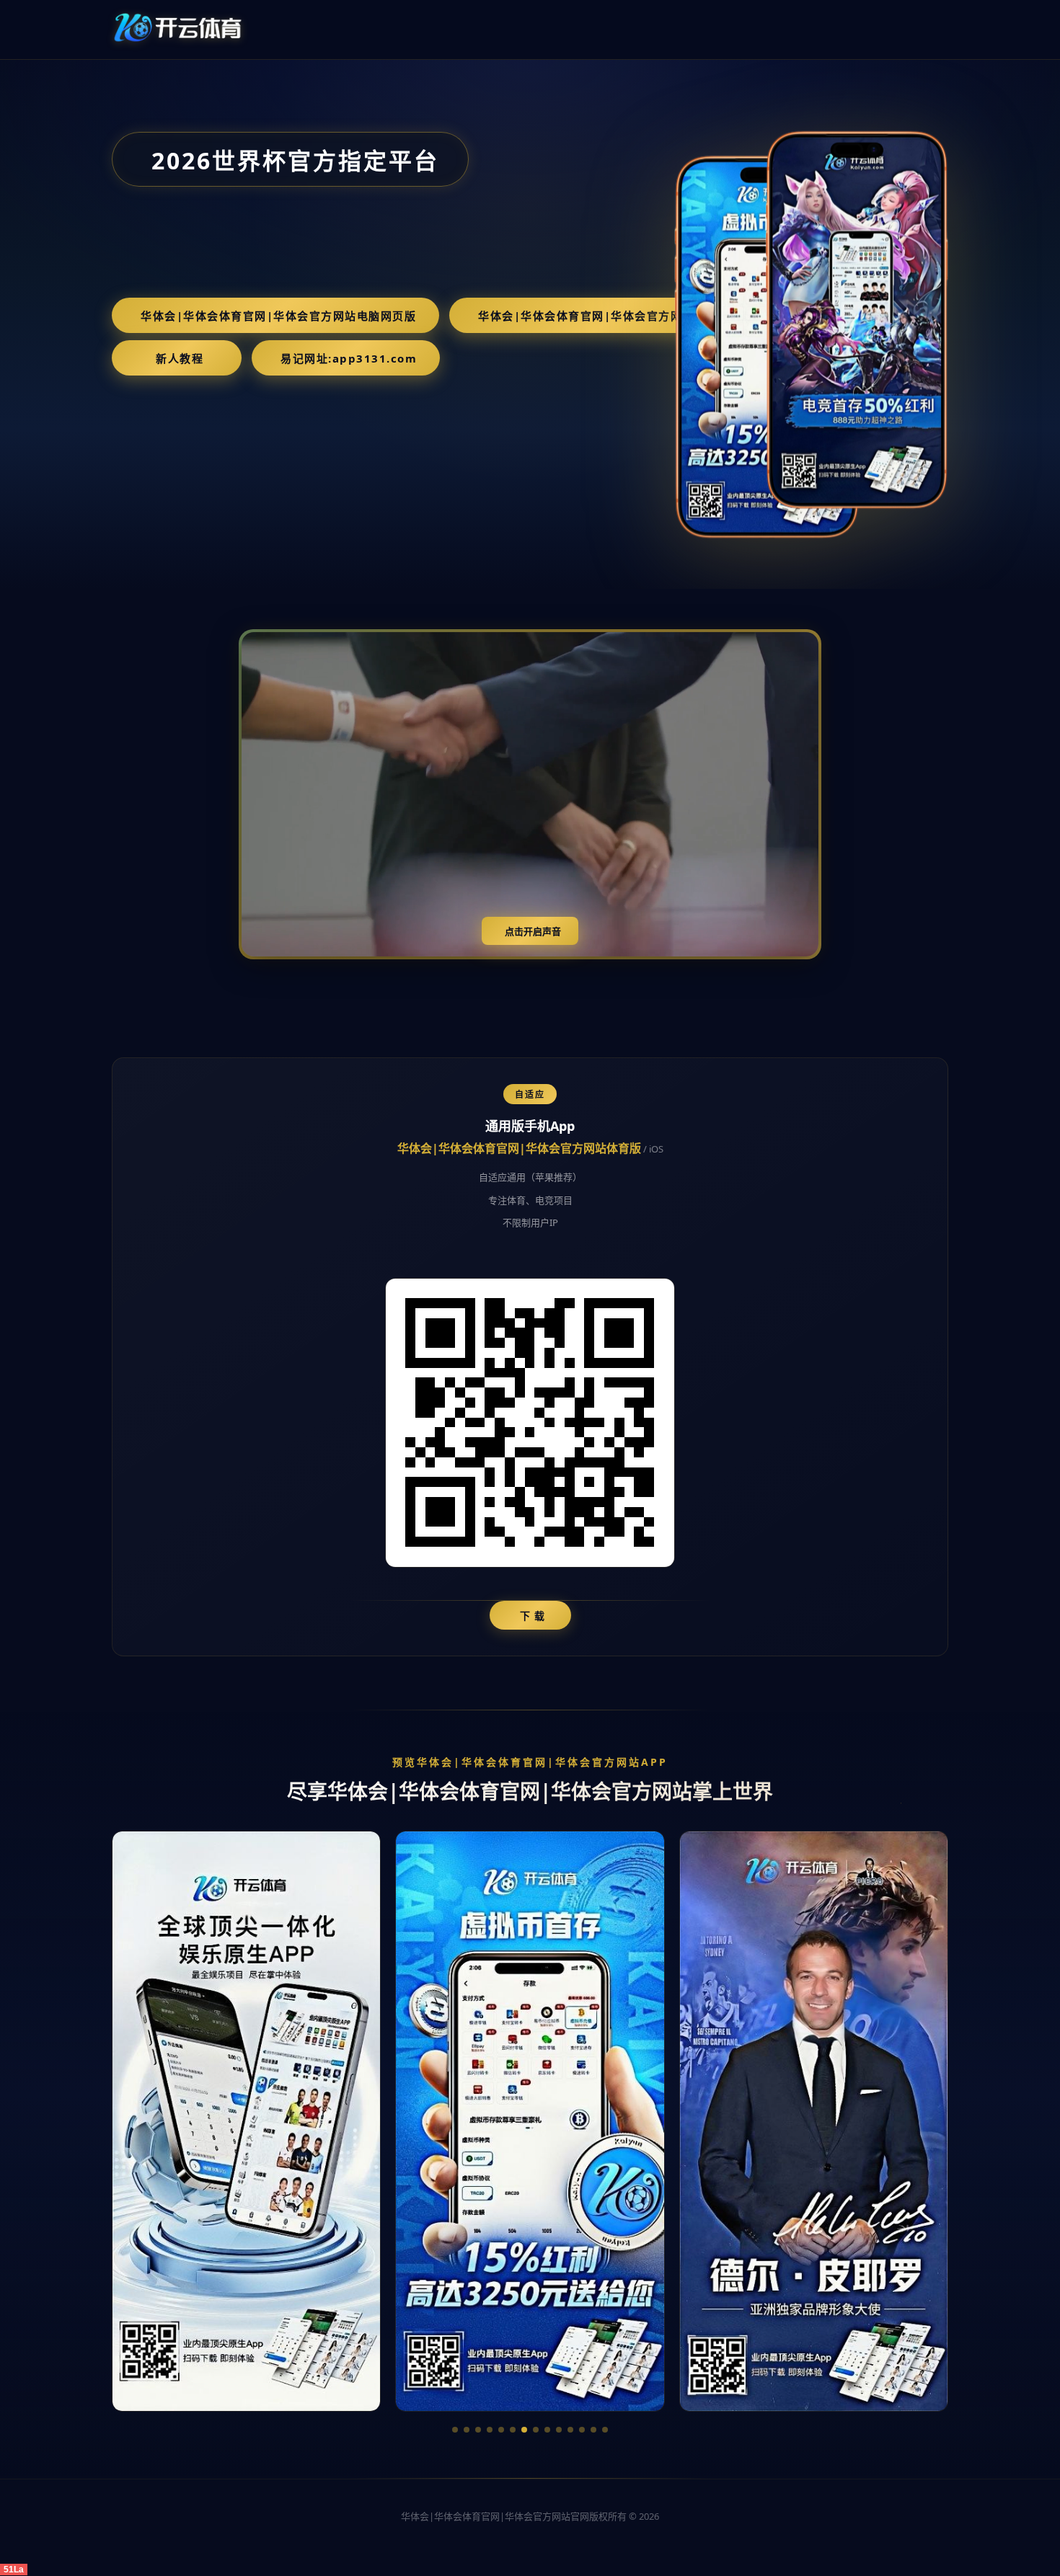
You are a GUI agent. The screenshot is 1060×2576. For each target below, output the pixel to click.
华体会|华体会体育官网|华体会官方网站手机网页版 (616, 316)
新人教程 (180, 358)
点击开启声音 (533, 932)
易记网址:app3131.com (349, 358)
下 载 (533, 1616)
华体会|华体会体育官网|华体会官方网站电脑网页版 (278, 316)
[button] (455, 2430)
